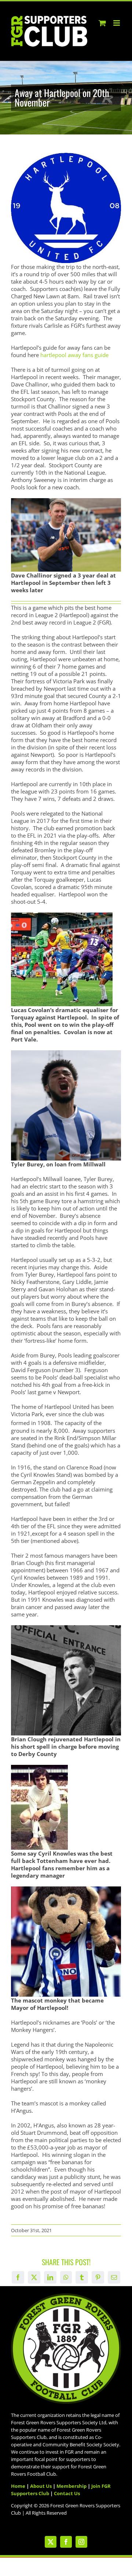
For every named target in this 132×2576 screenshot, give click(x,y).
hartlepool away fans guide (74, 355)
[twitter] (51, 2542)
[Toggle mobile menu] (117, 23)
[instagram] (81, 2542)
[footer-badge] (66, 2296)
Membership (71, 2486)
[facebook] (66, 2542)
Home (18, 2486)
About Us (41, 2486)
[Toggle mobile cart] (102, 23)
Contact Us (67, 2493)
